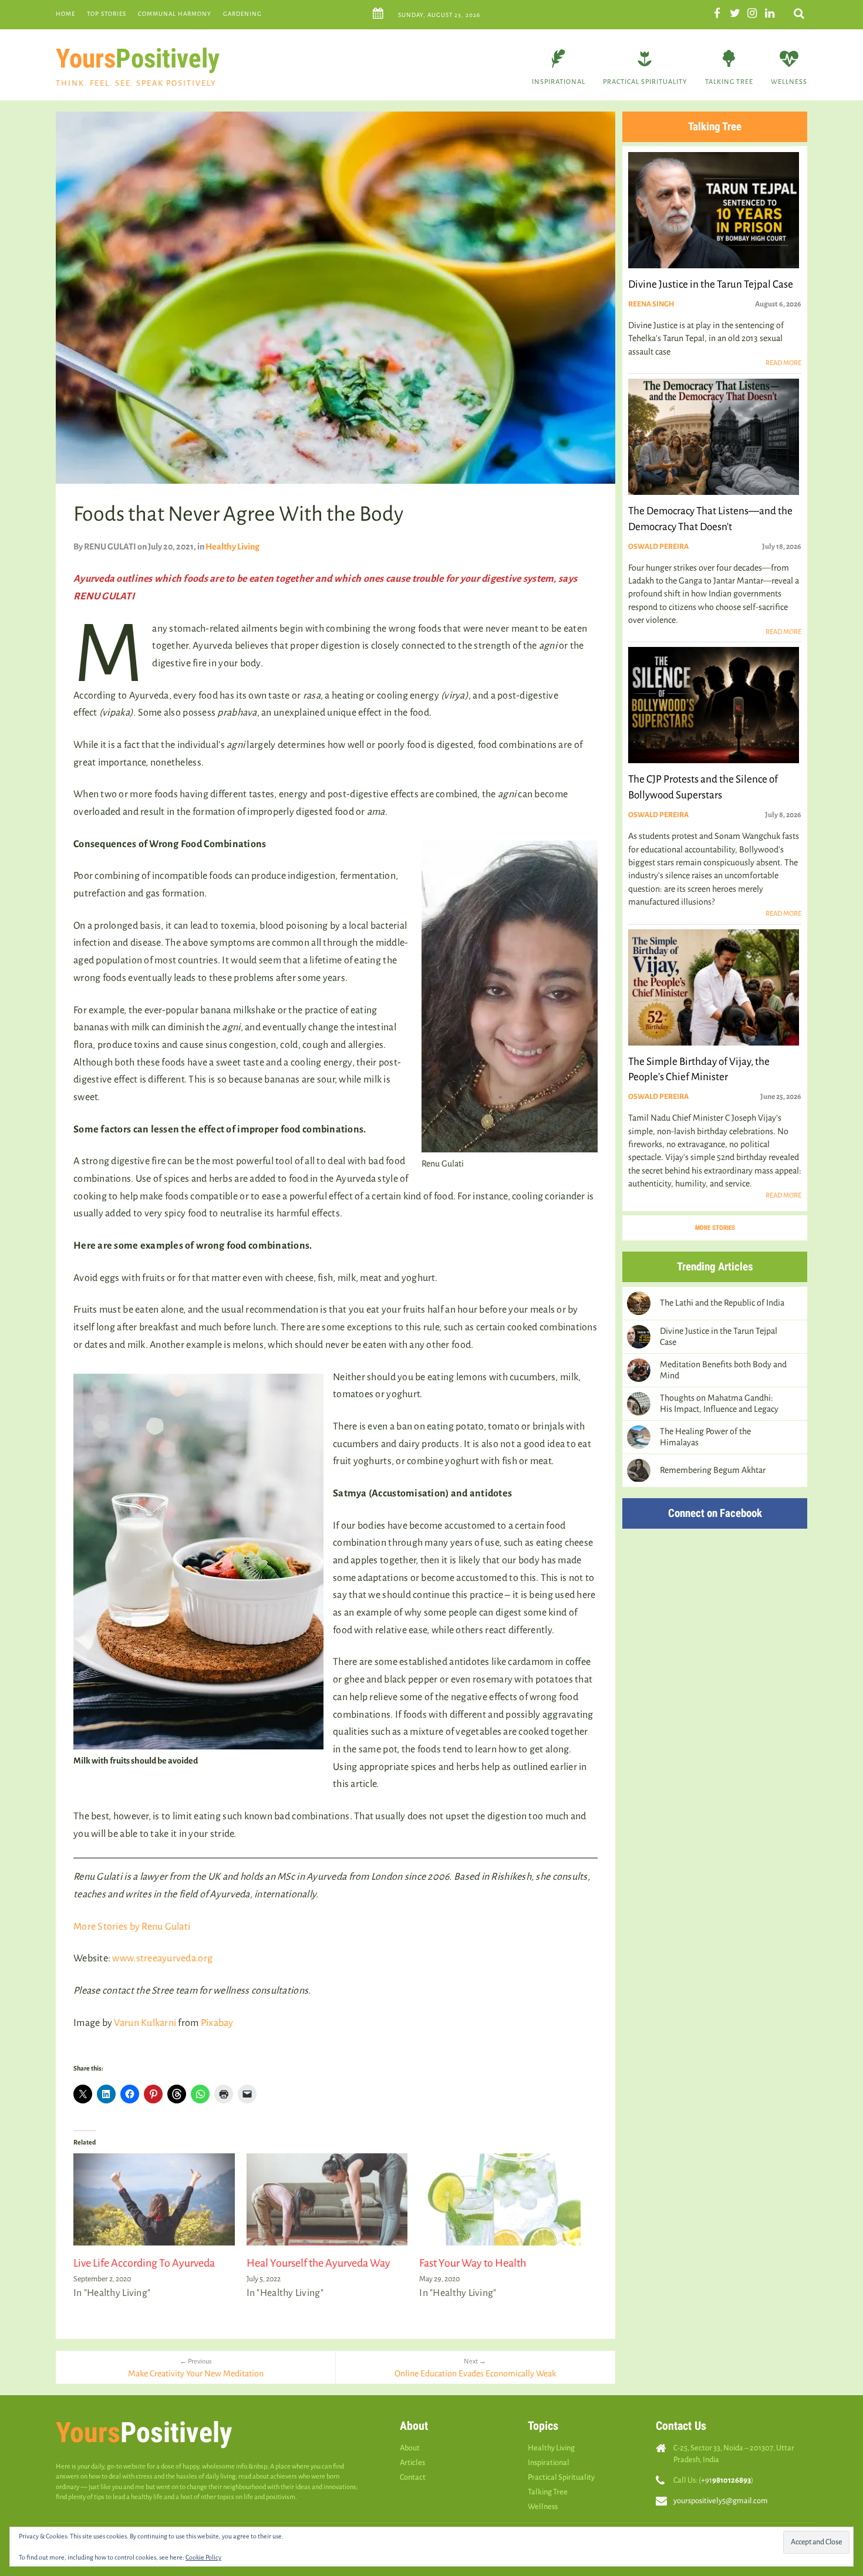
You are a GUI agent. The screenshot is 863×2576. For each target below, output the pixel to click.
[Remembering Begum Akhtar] (639, 1471)
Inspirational (559, 82)
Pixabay (217, 2023)
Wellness (789, 82)
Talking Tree (729, 82)
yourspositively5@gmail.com (721, 2501)
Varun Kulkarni (145, 2023)
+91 (726, 2480)
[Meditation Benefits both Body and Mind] (639, 1370)
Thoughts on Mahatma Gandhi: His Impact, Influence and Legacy (719, 1403)
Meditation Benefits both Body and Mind (723, 1370)
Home (65, 14)
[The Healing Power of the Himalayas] (639, 1437)
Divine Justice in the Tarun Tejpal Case (719, 1336)
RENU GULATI (110, 547)
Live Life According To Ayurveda (144, 2263)
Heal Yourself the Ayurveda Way (318, 2263)
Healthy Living (232, 547)
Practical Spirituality (645, 82)
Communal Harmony (175, 14)
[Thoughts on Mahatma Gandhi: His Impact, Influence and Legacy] (639, 1404)
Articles (412, 2462)
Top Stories (107, 14)
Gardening (242, 14)
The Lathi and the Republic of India (722, 1303)
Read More (783, 363)
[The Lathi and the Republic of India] (639, 1303)
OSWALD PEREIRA (658, 547)
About (410, 2448)
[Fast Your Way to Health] (500, 2199)
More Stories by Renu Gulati (132, 1927)
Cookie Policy (203, 2557)
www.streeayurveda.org (162, 1958)
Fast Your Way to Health (473, 2263)
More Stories (715, 1228)
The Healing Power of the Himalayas (705, 1437)
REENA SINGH (651, 304)
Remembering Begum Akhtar (713, 1470)
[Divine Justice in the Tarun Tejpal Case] (639, 1337)
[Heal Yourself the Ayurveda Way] (327, 2199)
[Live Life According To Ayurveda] (154, 2199)
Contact (413, 2477)
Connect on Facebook (715, 1513)
